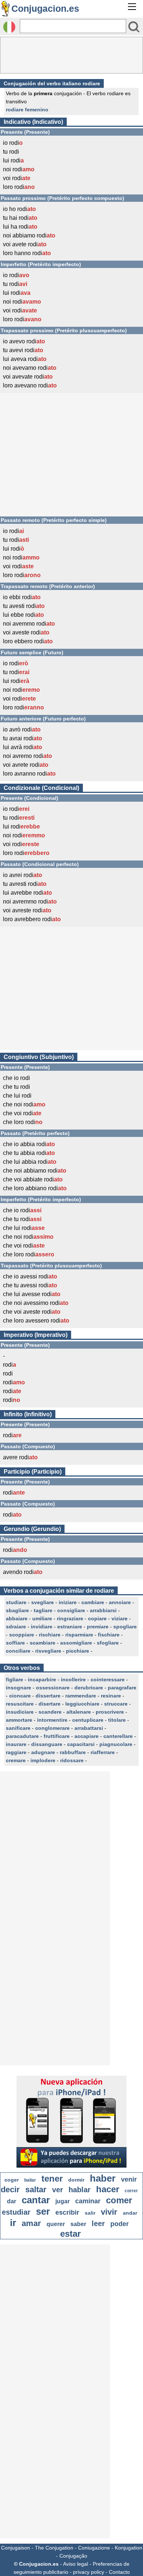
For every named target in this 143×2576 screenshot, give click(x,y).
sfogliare (108, 1643)
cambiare (93, 1602)
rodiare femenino (27, 110)
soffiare (15, 1643)
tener (52, 2178)
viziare (120, 1618)
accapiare (87, 1736)
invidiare (42, 1627)
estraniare (70, 1627)
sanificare (18, 1728)
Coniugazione (94, 2548)
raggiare (16, 1752)
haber (103, 2178)
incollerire (73, 1679)
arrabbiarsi (103, 1610)
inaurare (16, 1744)
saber (78, 2224)
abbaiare (17, 1618)
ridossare (72, 1760)
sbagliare (17, 1610)
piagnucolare (116, 1744)
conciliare (18, 1651)
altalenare (79, 1712)
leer (98, 2223)
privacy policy (89, 2572)
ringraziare (70, 1618)
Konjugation (129, 2548)
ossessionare (53, 1688)
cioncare (20, 1696)
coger (12, 2180)
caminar (88, 2201)
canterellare (118, 1736)
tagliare (43, 1610)
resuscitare (20, 1704)
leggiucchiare (82, 1704)
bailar (30, 2180)
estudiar (16, 2212)
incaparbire (42, 1679)
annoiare (120, 1602)
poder (120, 2224)
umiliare (42, 1618)
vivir (109, 2212)
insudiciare (20, 1712)
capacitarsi (81, 1744)
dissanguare (47, 1744)
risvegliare (48, 1651)
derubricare (89, 1688)
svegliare (43, 1602)
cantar (36, 2200)
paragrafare (122, 1688)
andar (130, 2213)
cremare (16, 1760)
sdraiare (16, 1627)
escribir (67, 2212)
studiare (16, 1602)
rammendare (81, 1696)
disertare (49, 1704)
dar (12, 2201)
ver (58, 2190)
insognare (19, 1688)
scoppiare (22, 1635)
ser (43, 2211)
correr (131, 2191)
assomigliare (76, 1643)
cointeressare (108, 1679)
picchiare (78, 1651)
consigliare (71, 1610)
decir (10, 2189)
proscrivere (110, 1712)
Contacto (119, 2572)
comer (119, 2200)
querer (56, 2224)
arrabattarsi (89, 1728)
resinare (111, 1696)
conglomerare (52, 1728)
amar (31, 2223)
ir (13, 2223)
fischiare (109, 1635)
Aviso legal (76, 2564)
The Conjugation (54, 2548)
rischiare (50, 1635)
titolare (117, 1720)
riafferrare (103, 1752)
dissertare (48, 1696)
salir (90, 2213)
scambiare (43, 1643)
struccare (116, 1704)
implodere (43, 1760)
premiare (98, 1627)
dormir (76, 2180)
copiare (97, 1618)
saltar (36, 2189)
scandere (50, 1712)
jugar (63, 2201)
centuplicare (88, 1720)
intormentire (52, 1720)
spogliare (125, 1627)
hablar (80, 2190)
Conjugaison (16, 2548)
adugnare (43, 1752)
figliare (14, 1679)
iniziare (68, 1602)
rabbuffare (73, 1752)
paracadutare (22, 1736)
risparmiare (79, 1635)
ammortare (19, 1720)
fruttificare (57, 1736)
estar (70, 2234)
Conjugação (73, 2556)
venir (129, 2179)
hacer (108, 2189)
